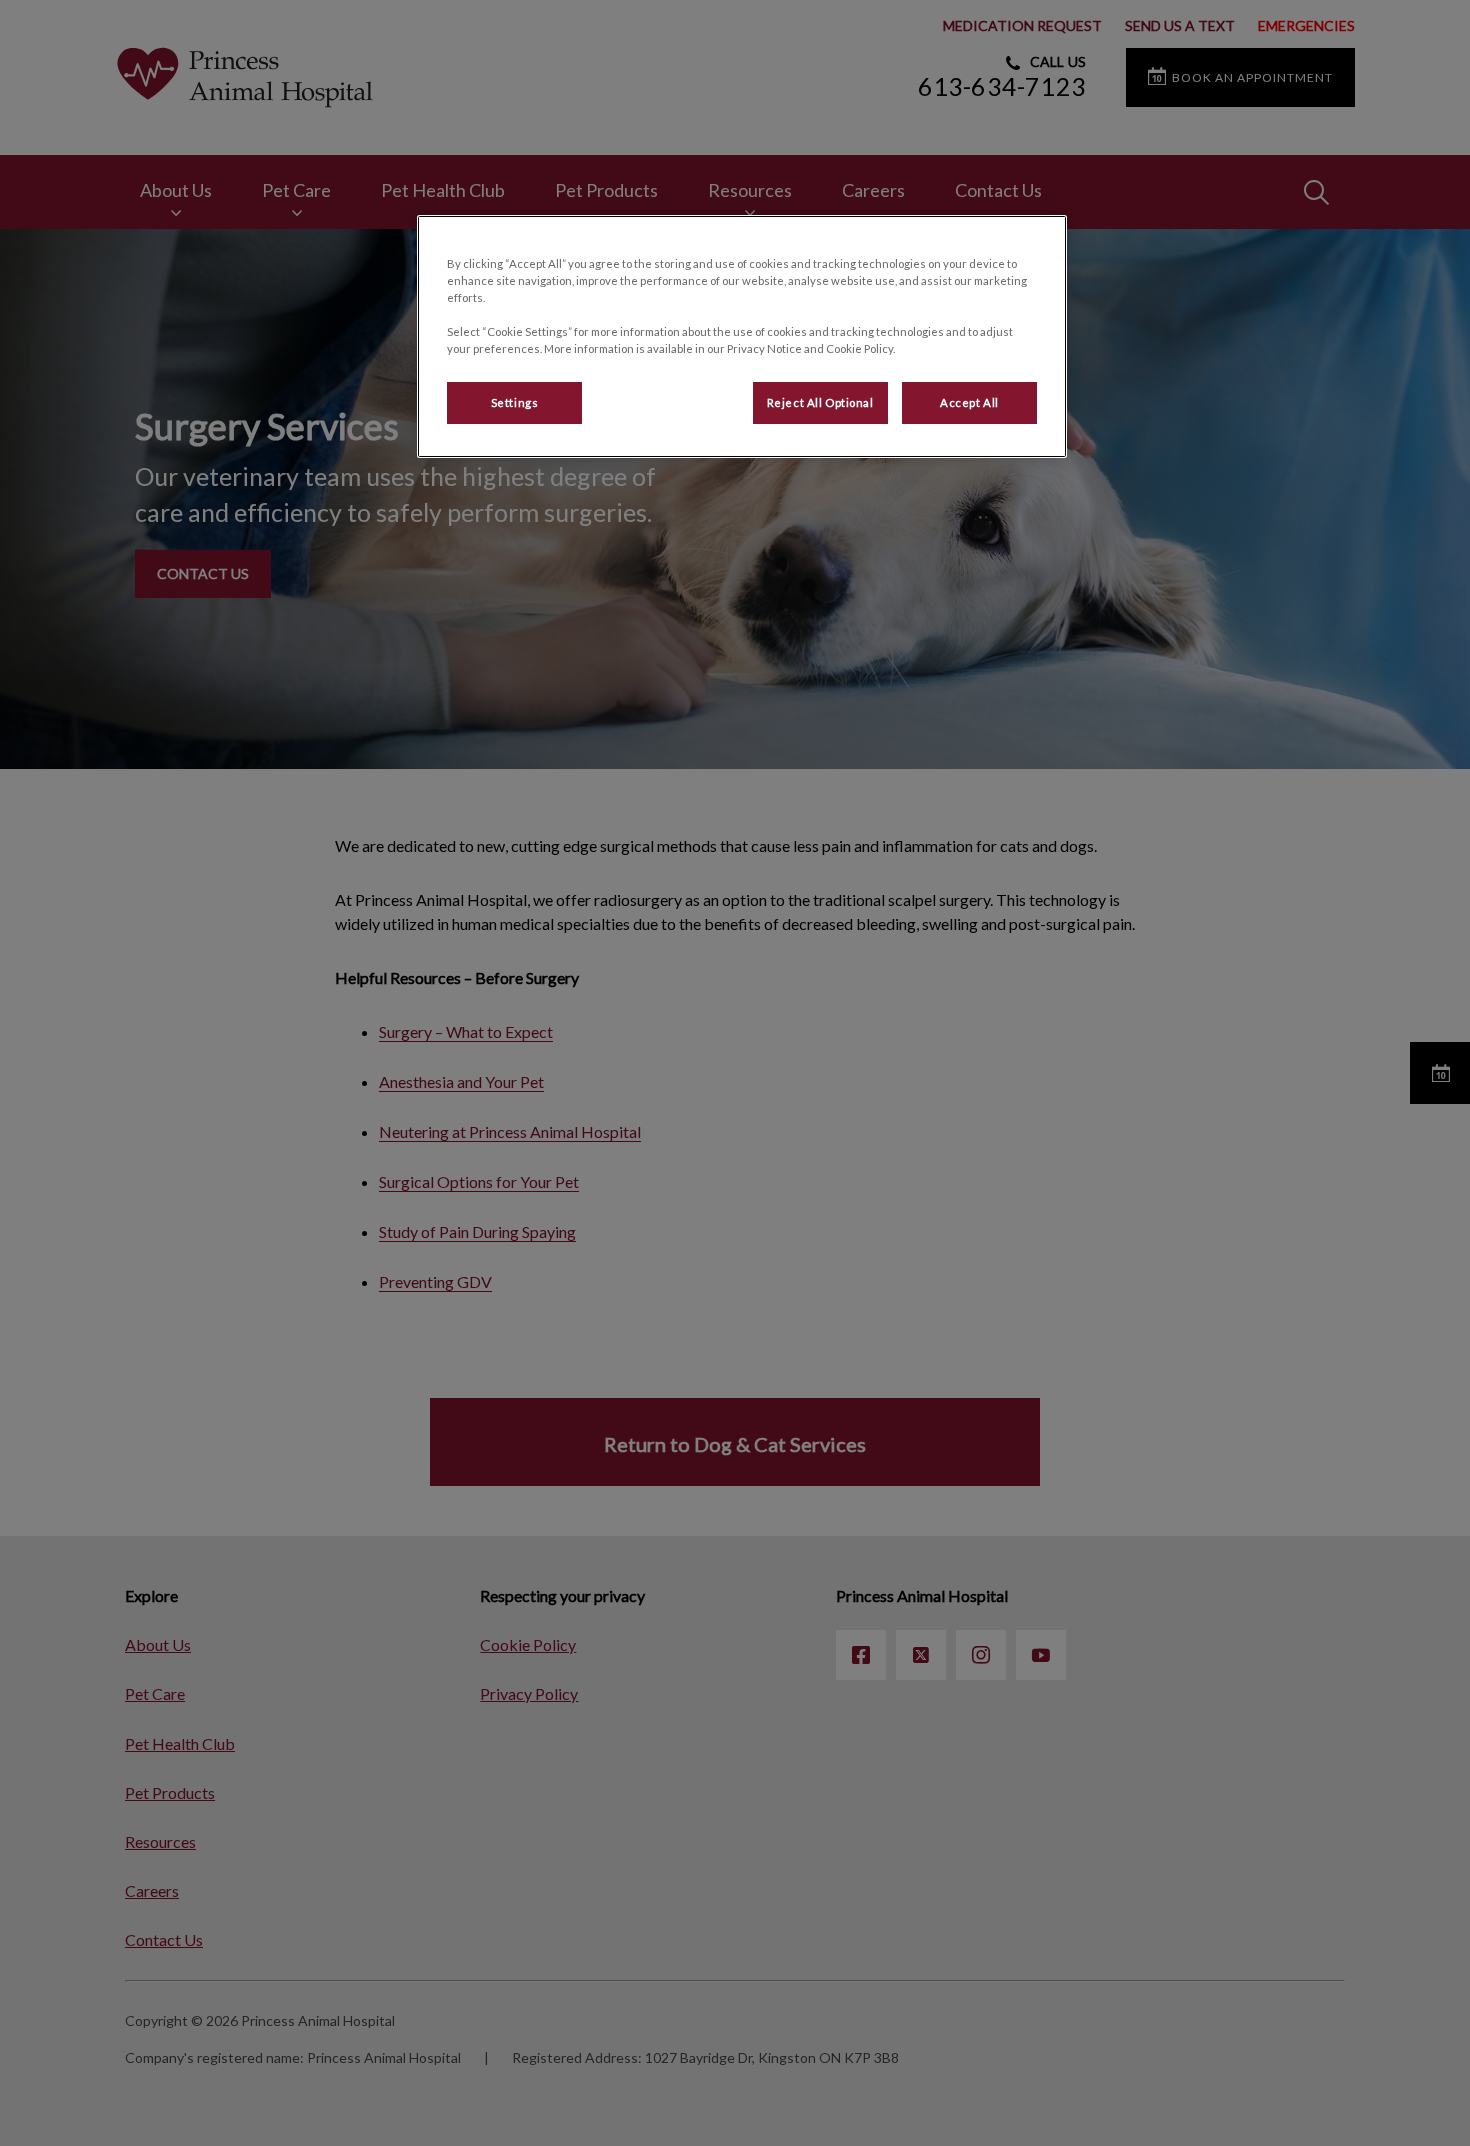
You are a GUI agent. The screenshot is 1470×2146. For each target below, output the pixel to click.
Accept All (969, 402)
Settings (515, 402)
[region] (742, 336)
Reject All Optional (820, 402)
